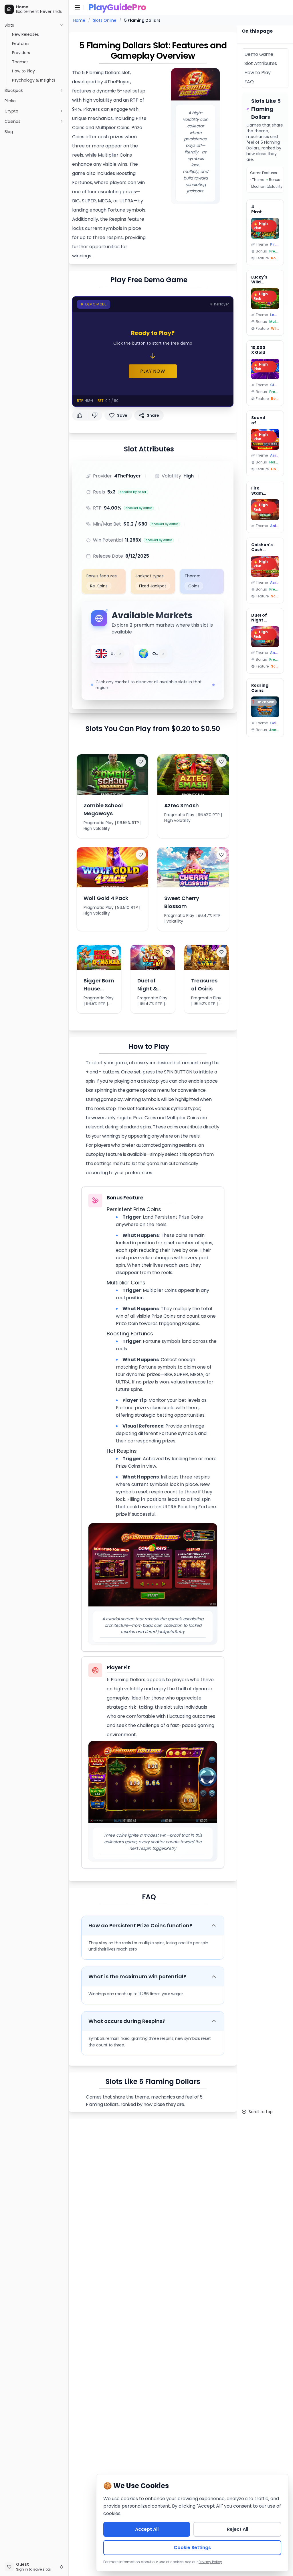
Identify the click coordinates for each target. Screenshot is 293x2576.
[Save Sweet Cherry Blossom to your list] (221, 855)
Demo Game (259, 54)
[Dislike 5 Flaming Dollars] (95, 415)
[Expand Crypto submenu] (62, 111)
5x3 (111, 492)
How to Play (149, 1047)
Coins (194, 586)
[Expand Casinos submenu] (62, 121)
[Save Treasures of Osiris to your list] (221, 952)
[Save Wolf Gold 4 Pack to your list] (141, 855)
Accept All (147, 2529)
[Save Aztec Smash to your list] (221, 762)
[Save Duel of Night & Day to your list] (168, 952)
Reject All (237, 2529)
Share (153, 415)
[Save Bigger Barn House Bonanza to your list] (114, 952)
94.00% (113, 508)
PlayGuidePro (117, 7)
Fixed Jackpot (153, 586)
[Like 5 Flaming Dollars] (80, 415)
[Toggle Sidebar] (68, 1288)
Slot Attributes (149, 449)
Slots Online (105, 20)
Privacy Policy (210, 2562)
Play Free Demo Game (149, 280)
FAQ (149, 1897)
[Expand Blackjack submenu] (62, 90)
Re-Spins (99, 586)
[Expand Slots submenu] (62, 25)
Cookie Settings (192, 2548)
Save (122, 415)
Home (79, 20)
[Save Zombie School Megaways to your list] (141, 762)
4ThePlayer (127, 476)
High (189, 476)
